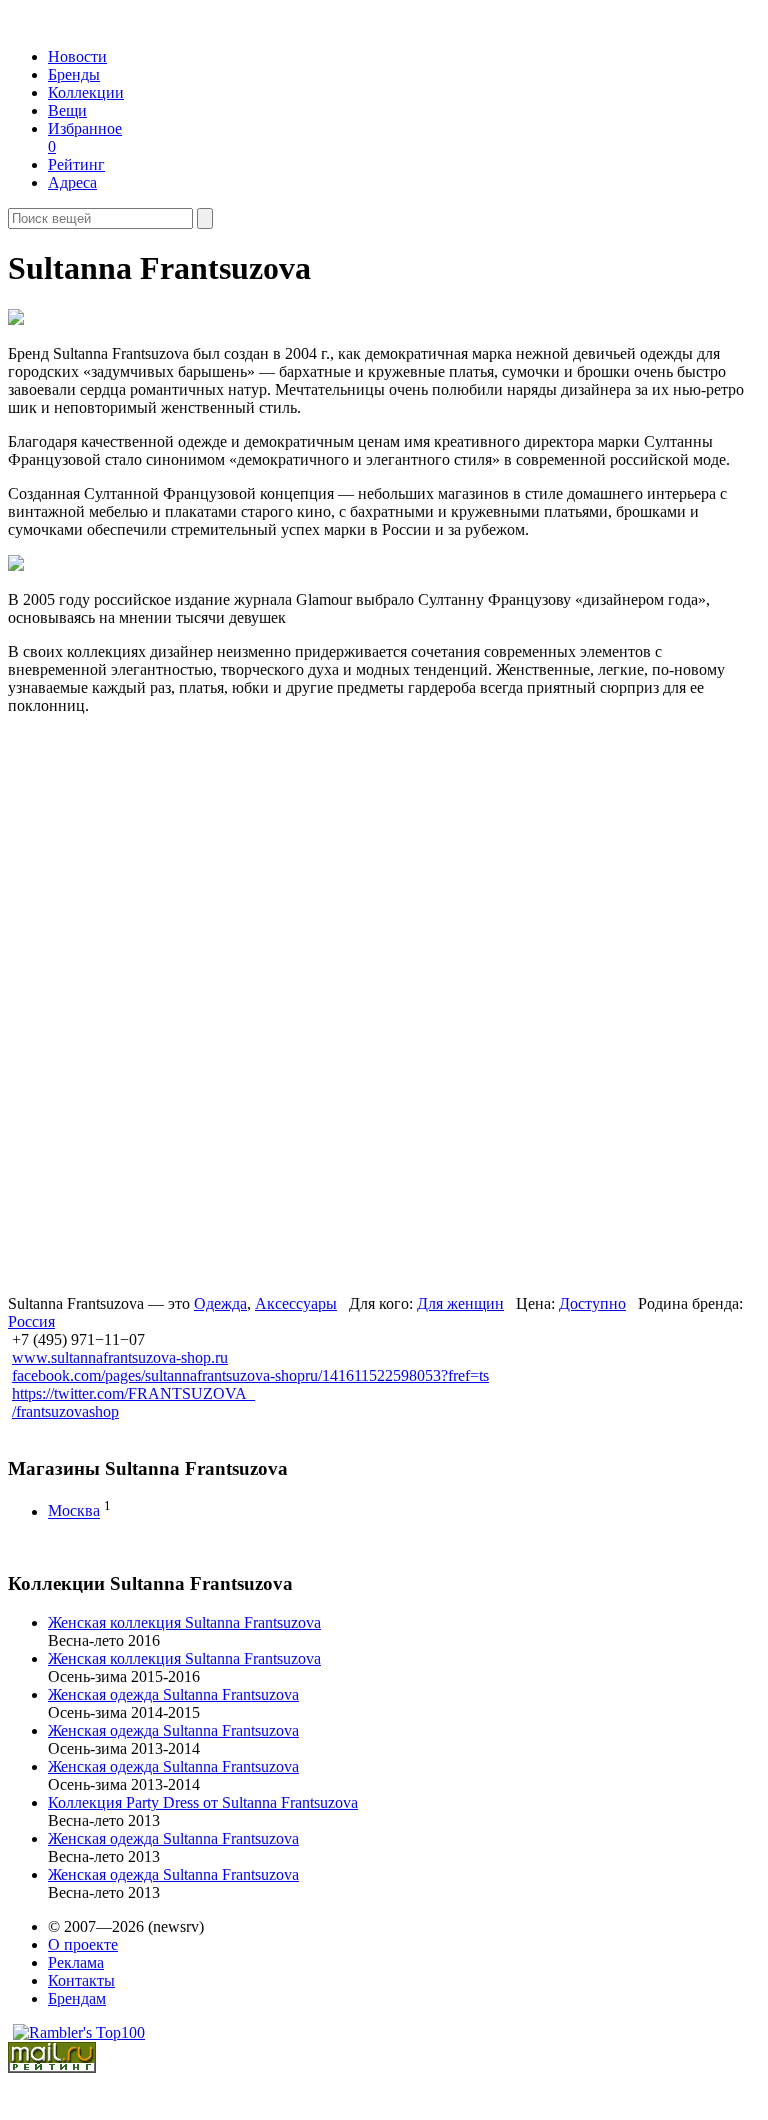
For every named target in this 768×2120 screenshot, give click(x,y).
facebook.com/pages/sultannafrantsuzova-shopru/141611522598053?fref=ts (250, 1375)
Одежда (220, 1303)
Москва (74, 1511)
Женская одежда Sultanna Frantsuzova (173, 1694)
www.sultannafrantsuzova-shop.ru (120, 1357)
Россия (31, 1321)
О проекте (83, 1944)
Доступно (592, 1303)
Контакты (81, 1980)
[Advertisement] (161, 1002)
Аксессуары (296, 1303)
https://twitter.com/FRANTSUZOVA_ (133, 1393)
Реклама (76, 1962)
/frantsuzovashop (65, 1411)
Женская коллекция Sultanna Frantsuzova (184, 1622)
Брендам (77, 1998)
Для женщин (460, 1303)
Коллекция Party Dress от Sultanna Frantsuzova (203, 1802)
